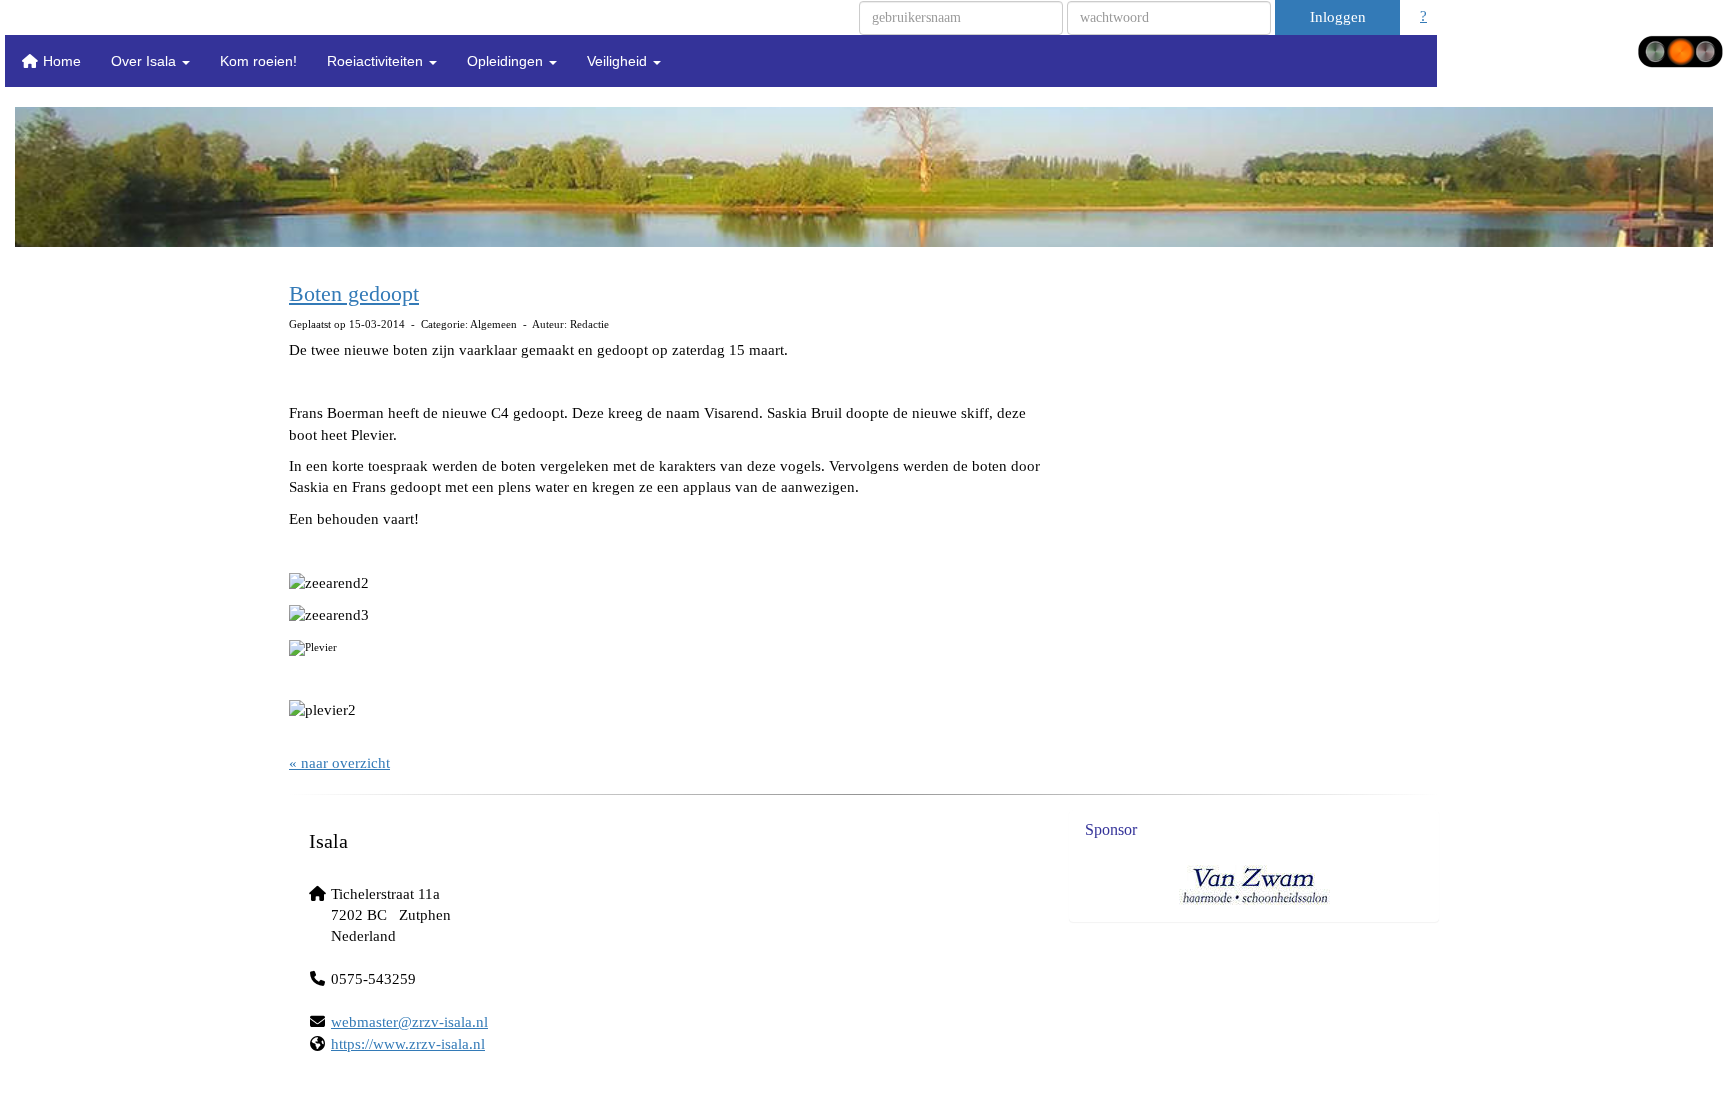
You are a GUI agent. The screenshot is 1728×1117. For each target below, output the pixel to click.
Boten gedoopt (354, 293)
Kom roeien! (258, 61)
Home (60, 61)
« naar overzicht (339, 763)
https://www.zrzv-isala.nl (408, 1044)
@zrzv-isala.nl (409, 1022)
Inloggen (1338, 17)
